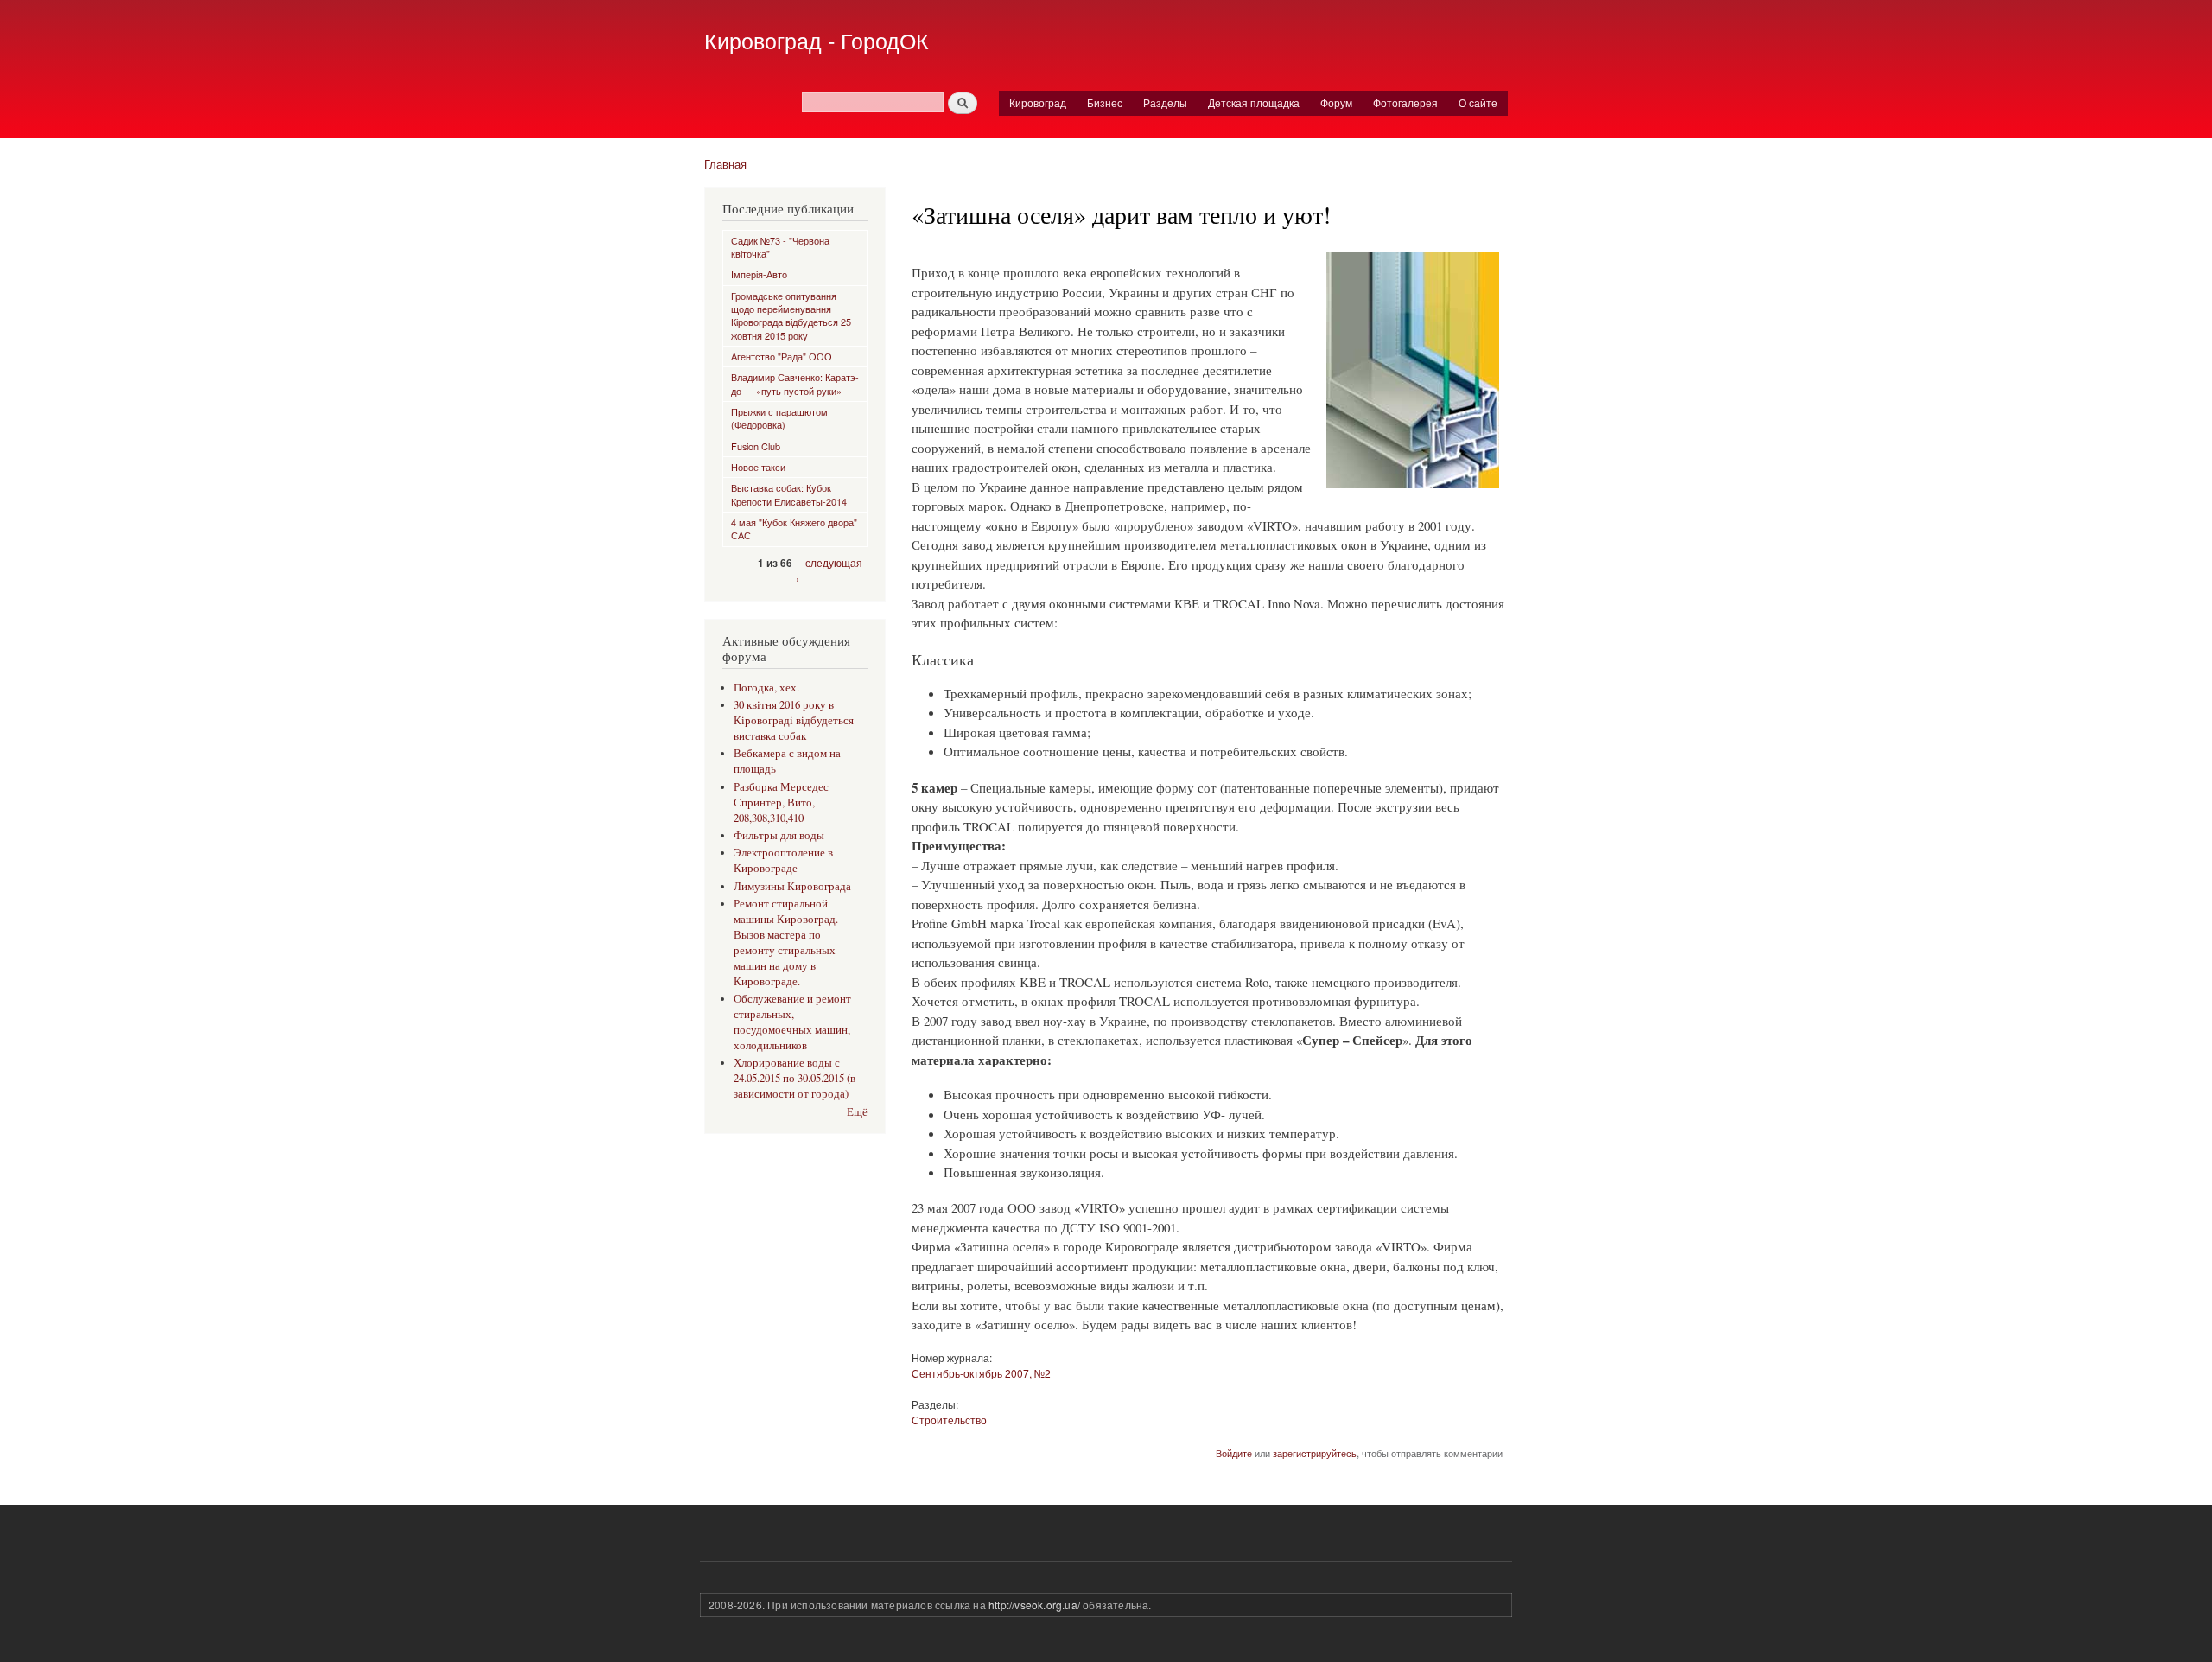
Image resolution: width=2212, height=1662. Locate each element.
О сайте (1478, 102)
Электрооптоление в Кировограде (783, 860)
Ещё (857, 1112)
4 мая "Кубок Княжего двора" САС (794, 529)
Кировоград (1038, 102)
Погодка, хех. (766, 688)
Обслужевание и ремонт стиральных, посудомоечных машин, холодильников (792, 1022)
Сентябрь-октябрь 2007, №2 (981, 1373)
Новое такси (758, 467)
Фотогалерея (1405, 102)
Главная (725, 164)
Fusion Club (756, 446)
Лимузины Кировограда (792, 886)
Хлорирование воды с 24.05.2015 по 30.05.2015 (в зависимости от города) (795, 1078)
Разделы (1165, 102)
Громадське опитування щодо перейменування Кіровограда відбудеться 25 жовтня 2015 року (791, 315)
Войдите (1234, 1453)
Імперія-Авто (759, 274)
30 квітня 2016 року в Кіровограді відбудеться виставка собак (794, 720)
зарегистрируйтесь (1315, 1453)
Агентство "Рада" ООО (782, 356)
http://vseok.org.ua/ (1034, 1605)
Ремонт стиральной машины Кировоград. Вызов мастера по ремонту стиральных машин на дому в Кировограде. (786, 942)
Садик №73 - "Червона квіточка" (780, 247)
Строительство (949, 1420)
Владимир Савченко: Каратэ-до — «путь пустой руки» (795, 383)
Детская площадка (1254, 102)
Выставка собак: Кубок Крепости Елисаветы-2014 (789, 494)
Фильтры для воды (779, 835)
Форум (1336, 102)
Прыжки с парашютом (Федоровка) (779, 418)
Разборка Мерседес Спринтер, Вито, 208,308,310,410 (781, 802)
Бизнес (1105, 102)
